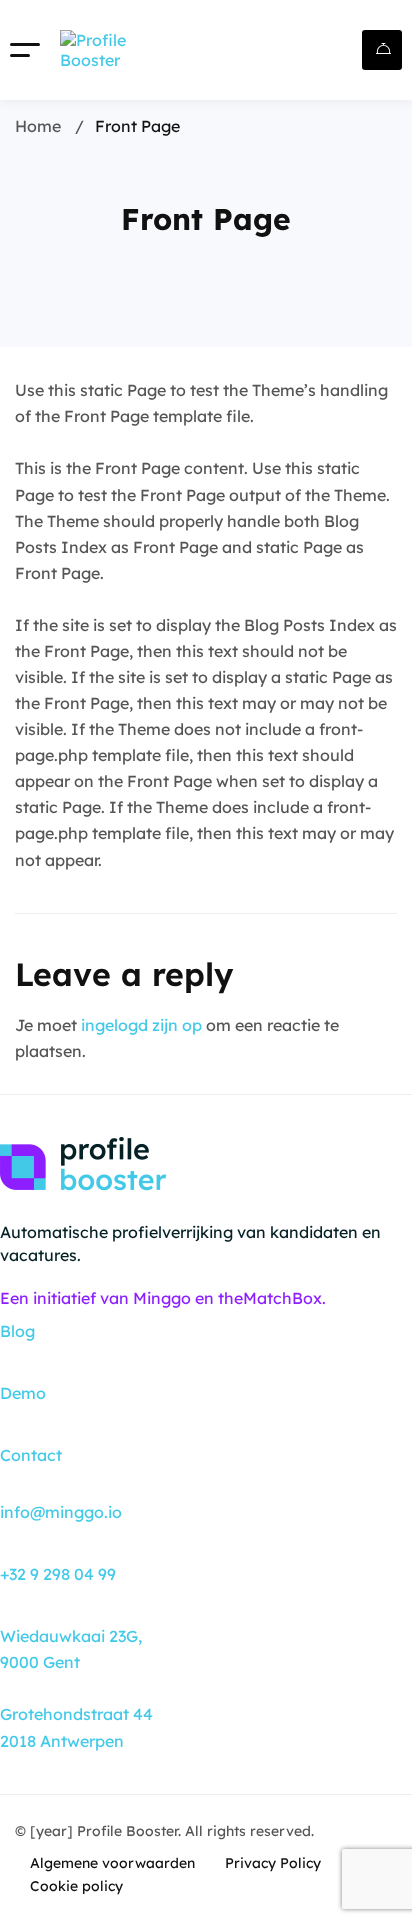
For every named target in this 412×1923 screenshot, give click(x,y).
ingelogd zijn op (141, 1025)
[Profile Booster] (115, 50)
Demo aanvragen (382, 50)
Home (38, 126)
